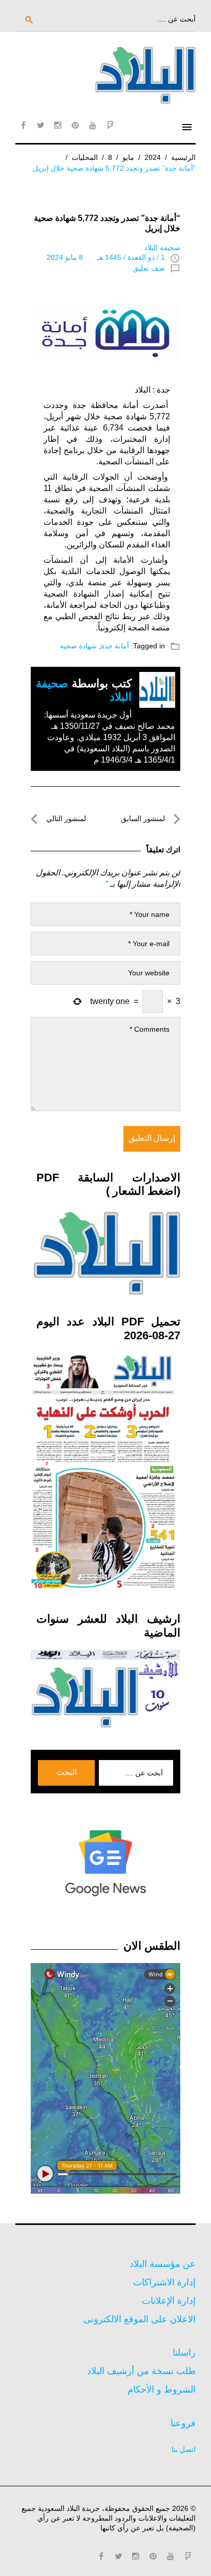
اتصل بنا (184, 2449)
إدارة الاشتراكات (164, 2282)
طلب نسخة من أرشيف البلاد (141, 2371)
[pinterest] (75, 125)
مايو (128, 157)
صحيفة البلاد (162, 248)
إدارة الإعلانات (169, 2301)
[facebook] (23, 125)
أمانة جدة (115, 646)
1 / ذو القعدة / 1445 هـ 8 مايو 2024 (106, 257)
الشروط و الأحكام (162, 2389)
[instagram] (58, 125)
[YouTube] (93, 125)
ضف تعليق (149, 268)
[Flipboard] (110, 125)
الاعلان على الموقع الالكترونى (140, 2319)
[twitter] (40, 125)
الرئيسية (183, 157)
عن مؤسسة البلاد (163, 2264)
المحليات (85, 157)
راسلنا (184, 2353)
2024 (153, 157)
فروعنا (183, 2423)
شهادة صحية (78, 646)
